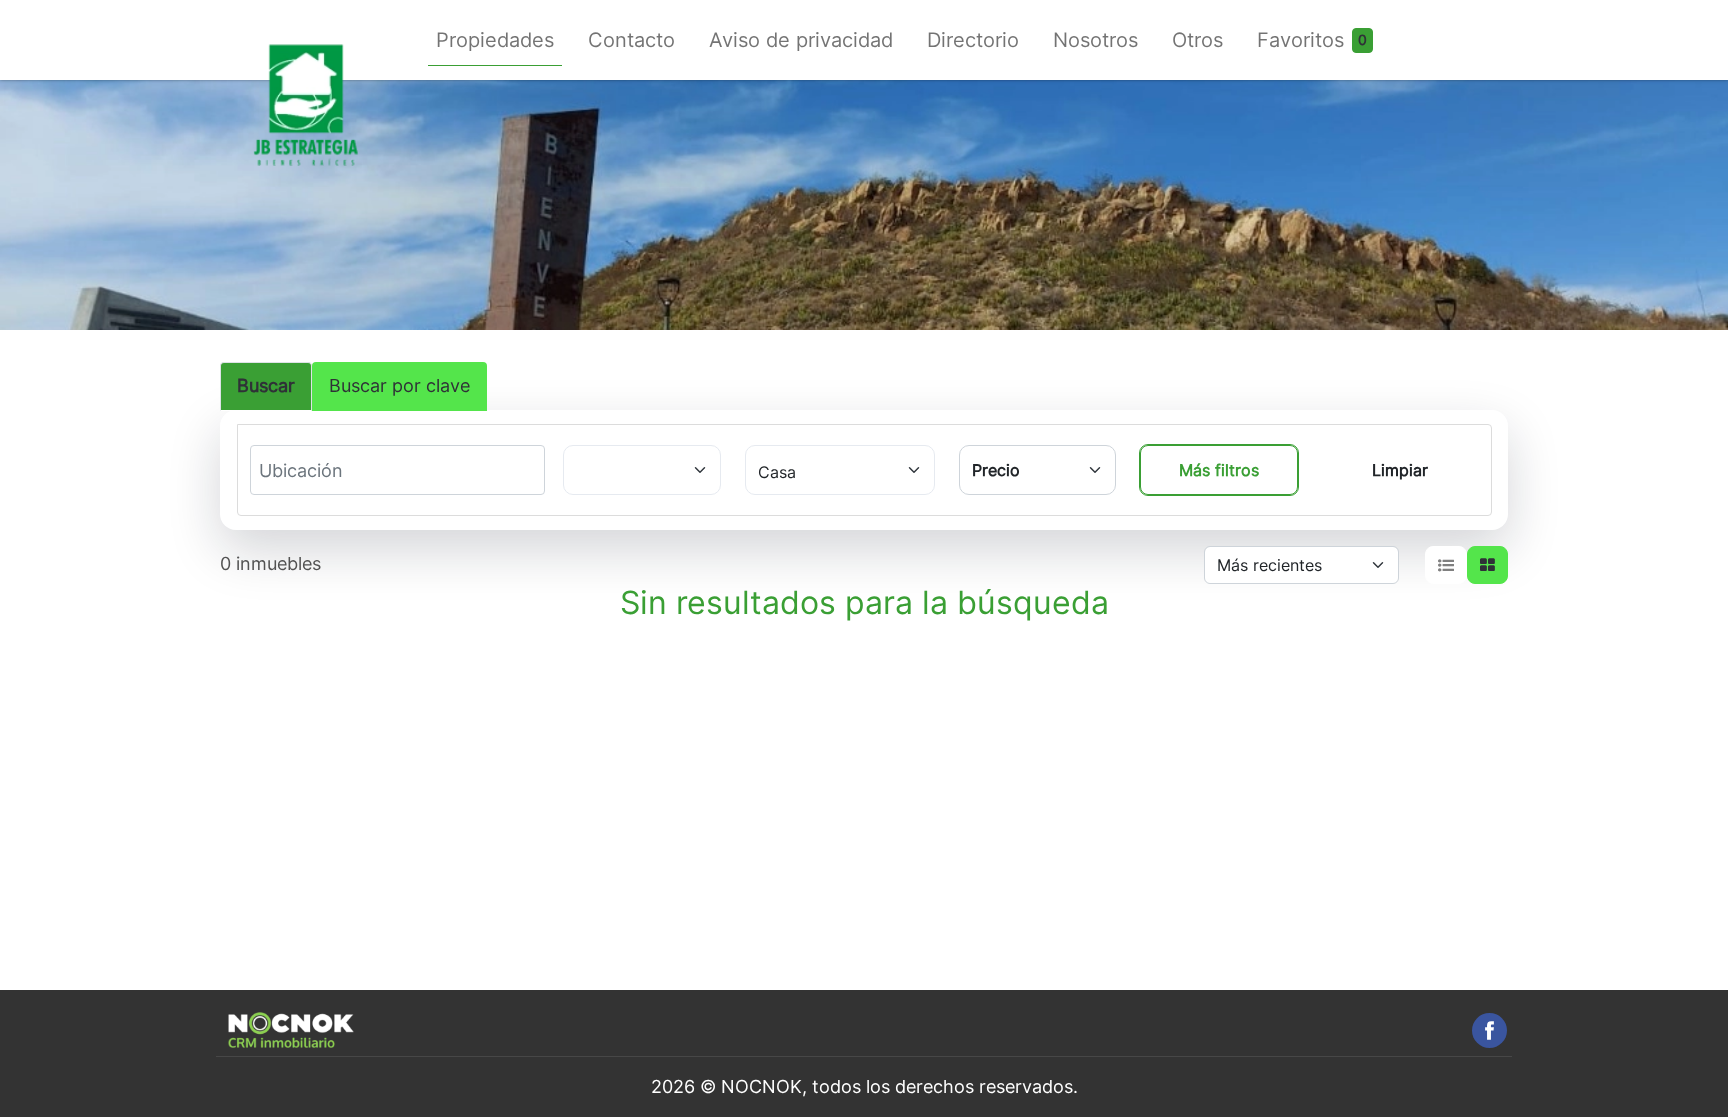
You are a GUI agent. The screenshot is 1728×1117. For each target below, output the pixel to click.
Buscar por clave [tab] (399, 385)
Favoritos (1300, 40)
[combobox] (333, 471)
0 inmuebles (270, 563)
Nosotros (1095, 40)
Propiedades (495, 40)
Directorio (973, 40)
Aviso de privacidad (801, 40)
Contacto (631, 40)
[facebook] (1489, 1030)
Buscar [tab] (266, 385)
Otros (1197, 40)
